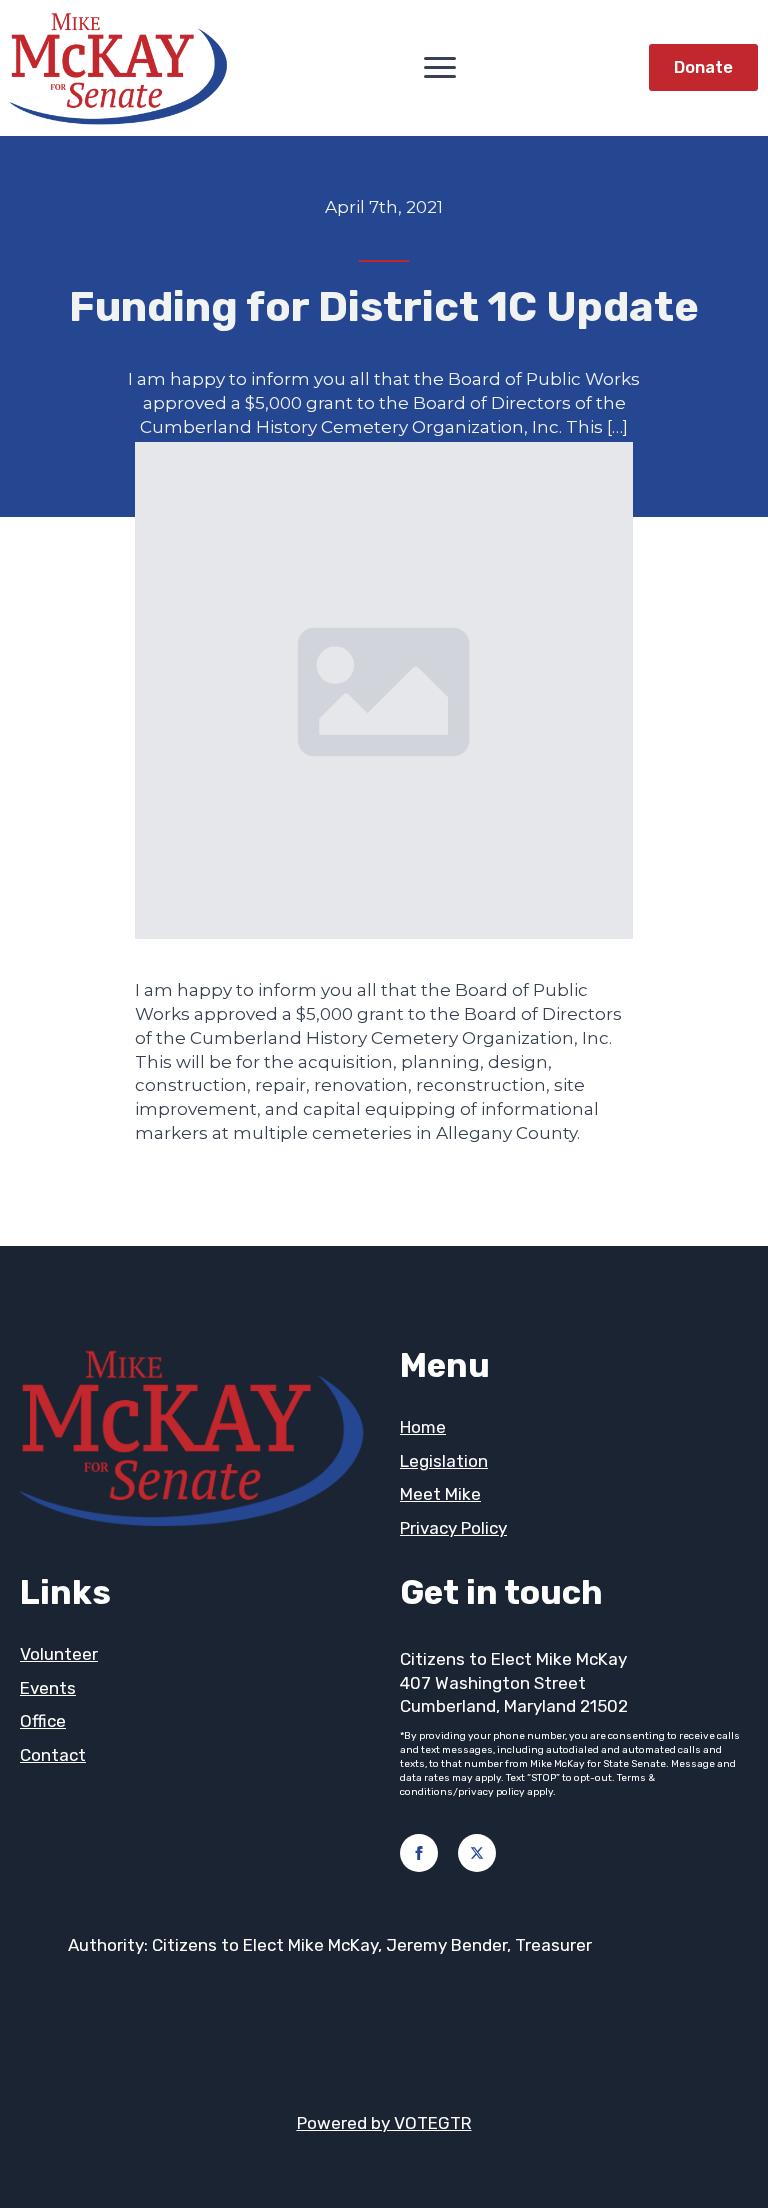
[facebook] (419, 1853)
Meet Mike (440, 1494)
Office (43, 1721)
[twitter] (477, 1853)
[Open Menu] (440, 67)
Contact (53, 1755)
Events (48, 1688)
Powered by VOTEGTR (384, 2123)
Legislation (444, 1461)
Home (423, 1427)
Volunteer (59, 1654)
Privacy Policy (453, 1528)
